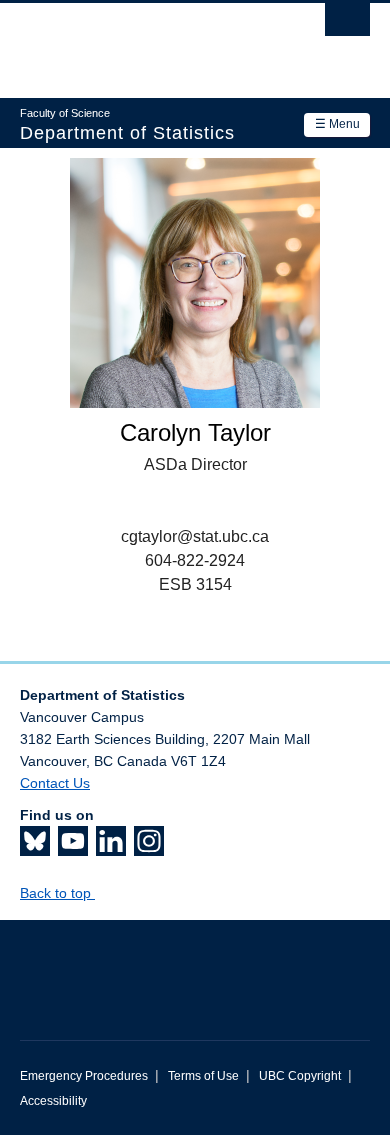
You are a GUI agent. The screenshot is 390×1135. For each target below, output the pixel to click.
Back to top (57, 893)
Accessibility (53, 1101)
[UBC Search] (347, 25)
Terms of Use (203, 1076)
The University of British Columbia (142, 41)
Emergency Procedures (84, 1076)
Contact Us (55, 783)
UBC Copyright (300, 1076)
